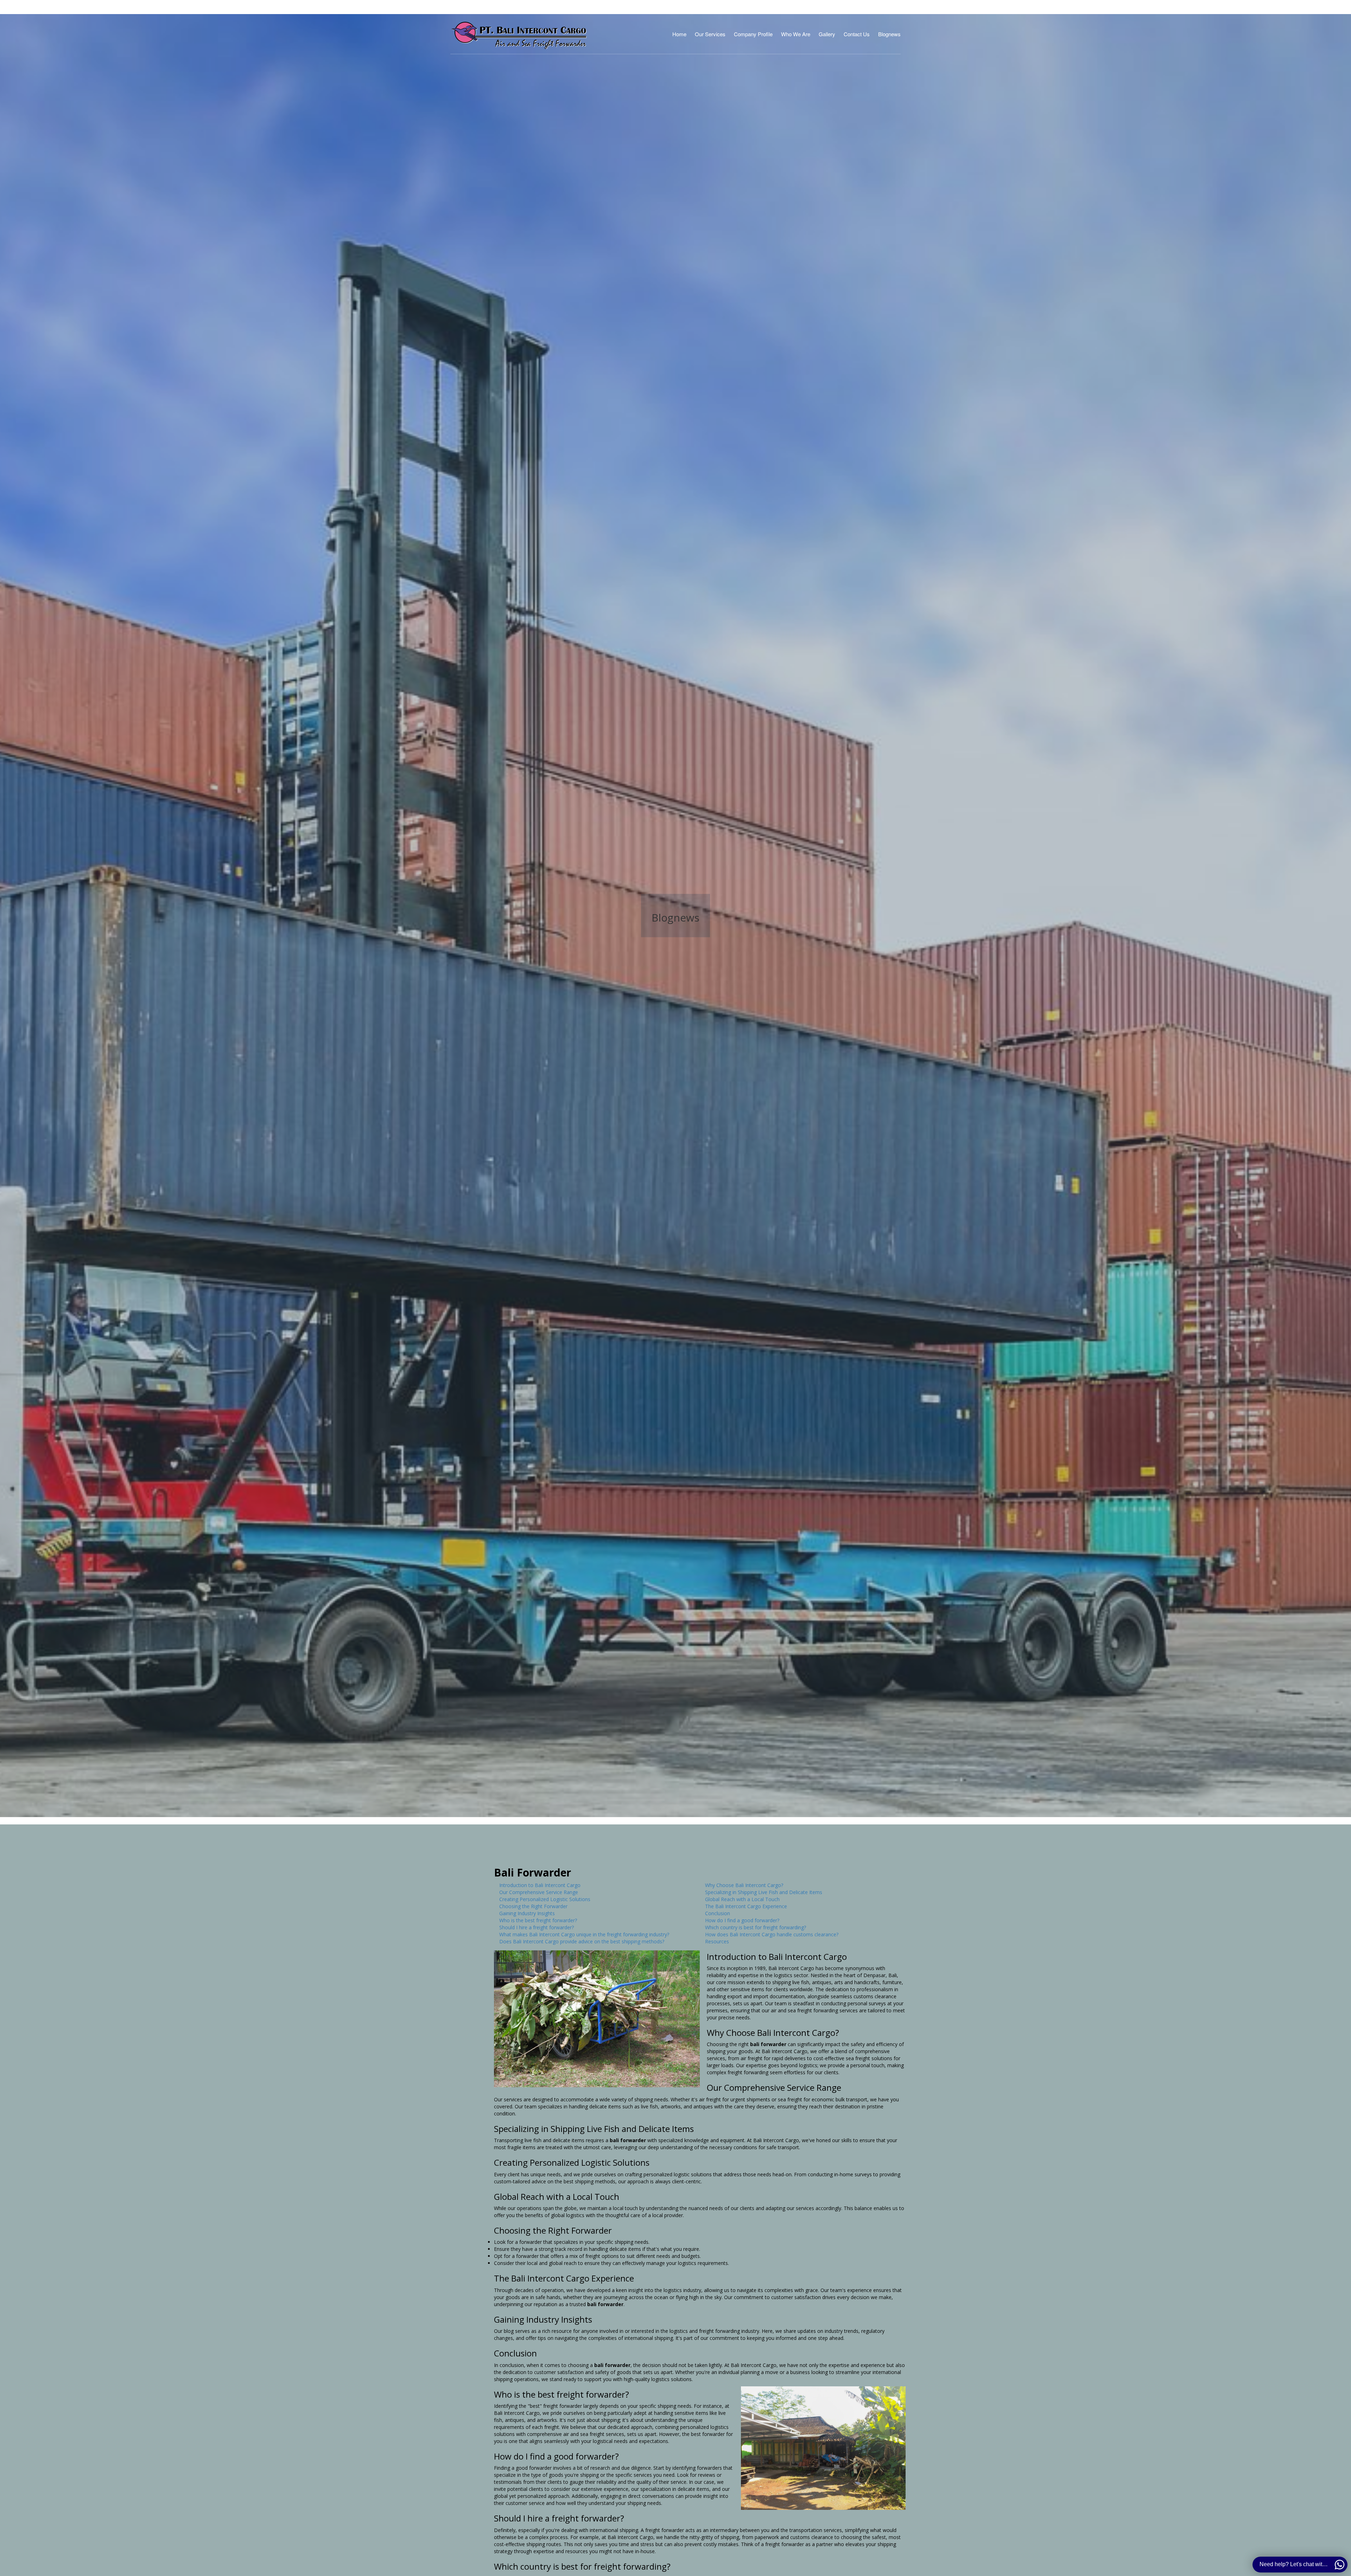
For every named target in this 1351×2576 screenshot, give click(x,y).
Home (679, 34)
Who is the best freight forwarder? (538, 1920)
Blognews (889, 34)
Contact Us (857, 34)
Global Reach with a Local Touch (742, 1899)
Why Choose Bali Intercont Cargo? (744, 1885)
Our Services (710, 34)
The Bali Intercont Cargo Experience (746, 1906)
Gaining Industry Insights (527, 1913)
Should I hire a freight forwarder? (537, 1927)
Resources (717, 1941)
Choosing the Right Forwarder (533, 1906)
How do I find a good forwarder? (742, 1920)
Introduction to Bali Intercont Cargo (540, 1885)
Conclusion (718, 1913)
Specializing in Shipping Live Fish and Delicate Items (764, 1892)
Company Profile (753, 34)
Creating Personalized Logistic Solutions (545, 1899)
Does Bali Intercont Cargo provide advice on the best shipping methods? (582, 1941)
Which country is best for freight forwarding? (756, 1927)
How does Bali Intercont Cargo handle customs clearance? (772, 1934)
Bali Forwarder (532, 1872)
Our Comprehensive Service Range (539, 1892)
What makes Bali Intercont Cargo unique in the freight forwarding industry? (584, 1934)
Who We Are (796, 34)
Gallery (827, 34)
